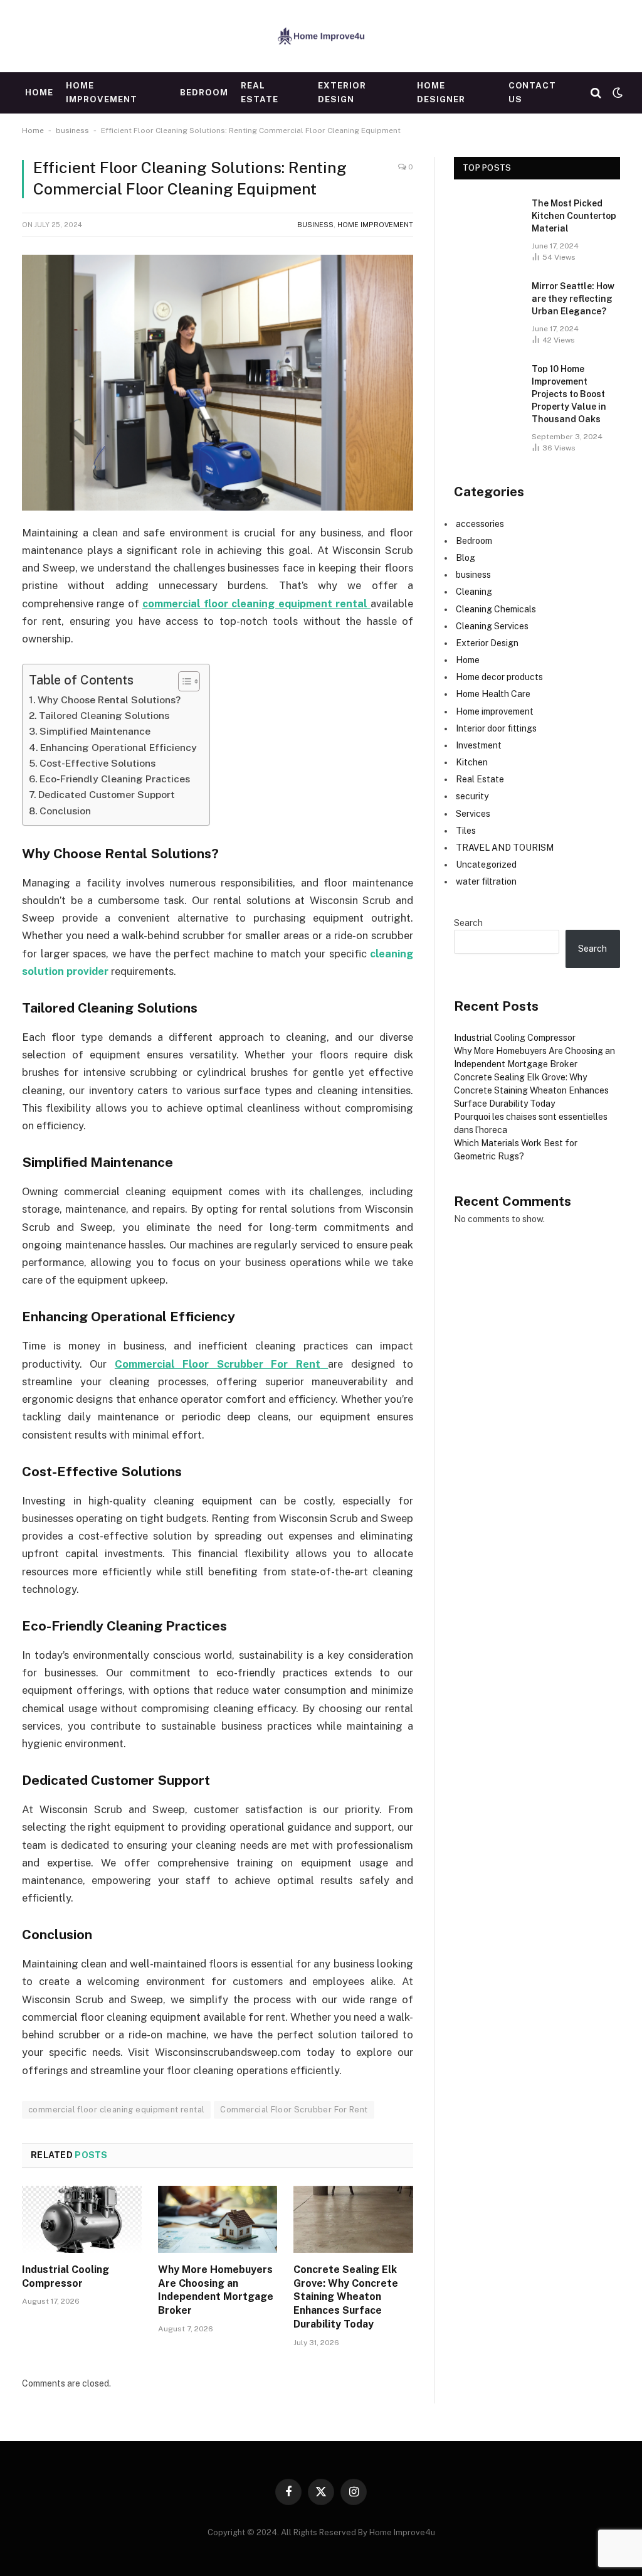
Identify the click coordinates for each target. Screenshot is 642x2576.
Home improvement (101, 92)
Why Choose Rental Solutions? (109, 700)
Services (473, 814)
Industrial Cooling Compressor (66, 2276)
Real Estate (260, 92)
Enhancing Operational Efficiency (118, 748)
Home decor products (499, 677)
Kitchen (472, 762)
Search (468, 923)
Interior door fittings (496, 728)
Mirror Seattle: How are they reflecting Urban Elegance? (573, 299)
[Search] (596, 93)
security (472, 796)
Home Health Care (493, 694)
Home (39, 92)
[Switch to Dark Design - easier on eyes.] (616, 93)
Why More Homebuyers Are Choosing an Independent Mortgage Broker (216, 2290)
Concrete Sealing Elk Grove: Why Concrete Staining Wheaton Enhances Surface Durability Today (346, 2297)
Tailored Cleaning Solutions (104, 716)
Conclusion (65, 811)
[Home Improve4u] (321, 36)
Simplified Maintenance (95, 731)
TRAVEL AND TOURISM (505, 848)
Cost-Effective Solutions (97, 763)
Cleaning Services (492, 626)
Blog (466, 558)
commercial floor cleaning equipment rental (116, 2110)
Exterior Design (342, 92)
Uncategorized (486, 865)
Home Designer (441, 92)
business (72, 130)
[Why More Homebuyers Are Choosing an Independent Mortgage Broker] (218, 2219)
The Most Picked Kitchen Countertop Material (574, 216)
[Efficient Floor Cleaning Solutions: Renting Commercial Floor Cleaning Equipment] (218, 383)
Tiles (466, 831)
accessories (480, 524)
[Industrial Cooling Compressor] (82, 2219)
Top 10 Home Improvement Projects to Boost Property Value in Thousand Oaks (569, 394)
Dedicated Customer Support (107, 795)
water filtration (486, 881)
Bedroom (204, 92)
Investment (479, 745)
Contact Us (533, 92)
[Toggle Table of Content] (183, 681)
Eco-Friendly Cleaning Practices (115, 779)
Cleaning (474, 592)
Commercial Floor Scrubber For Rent (294, 2110)
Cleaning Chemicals (496, 609)
